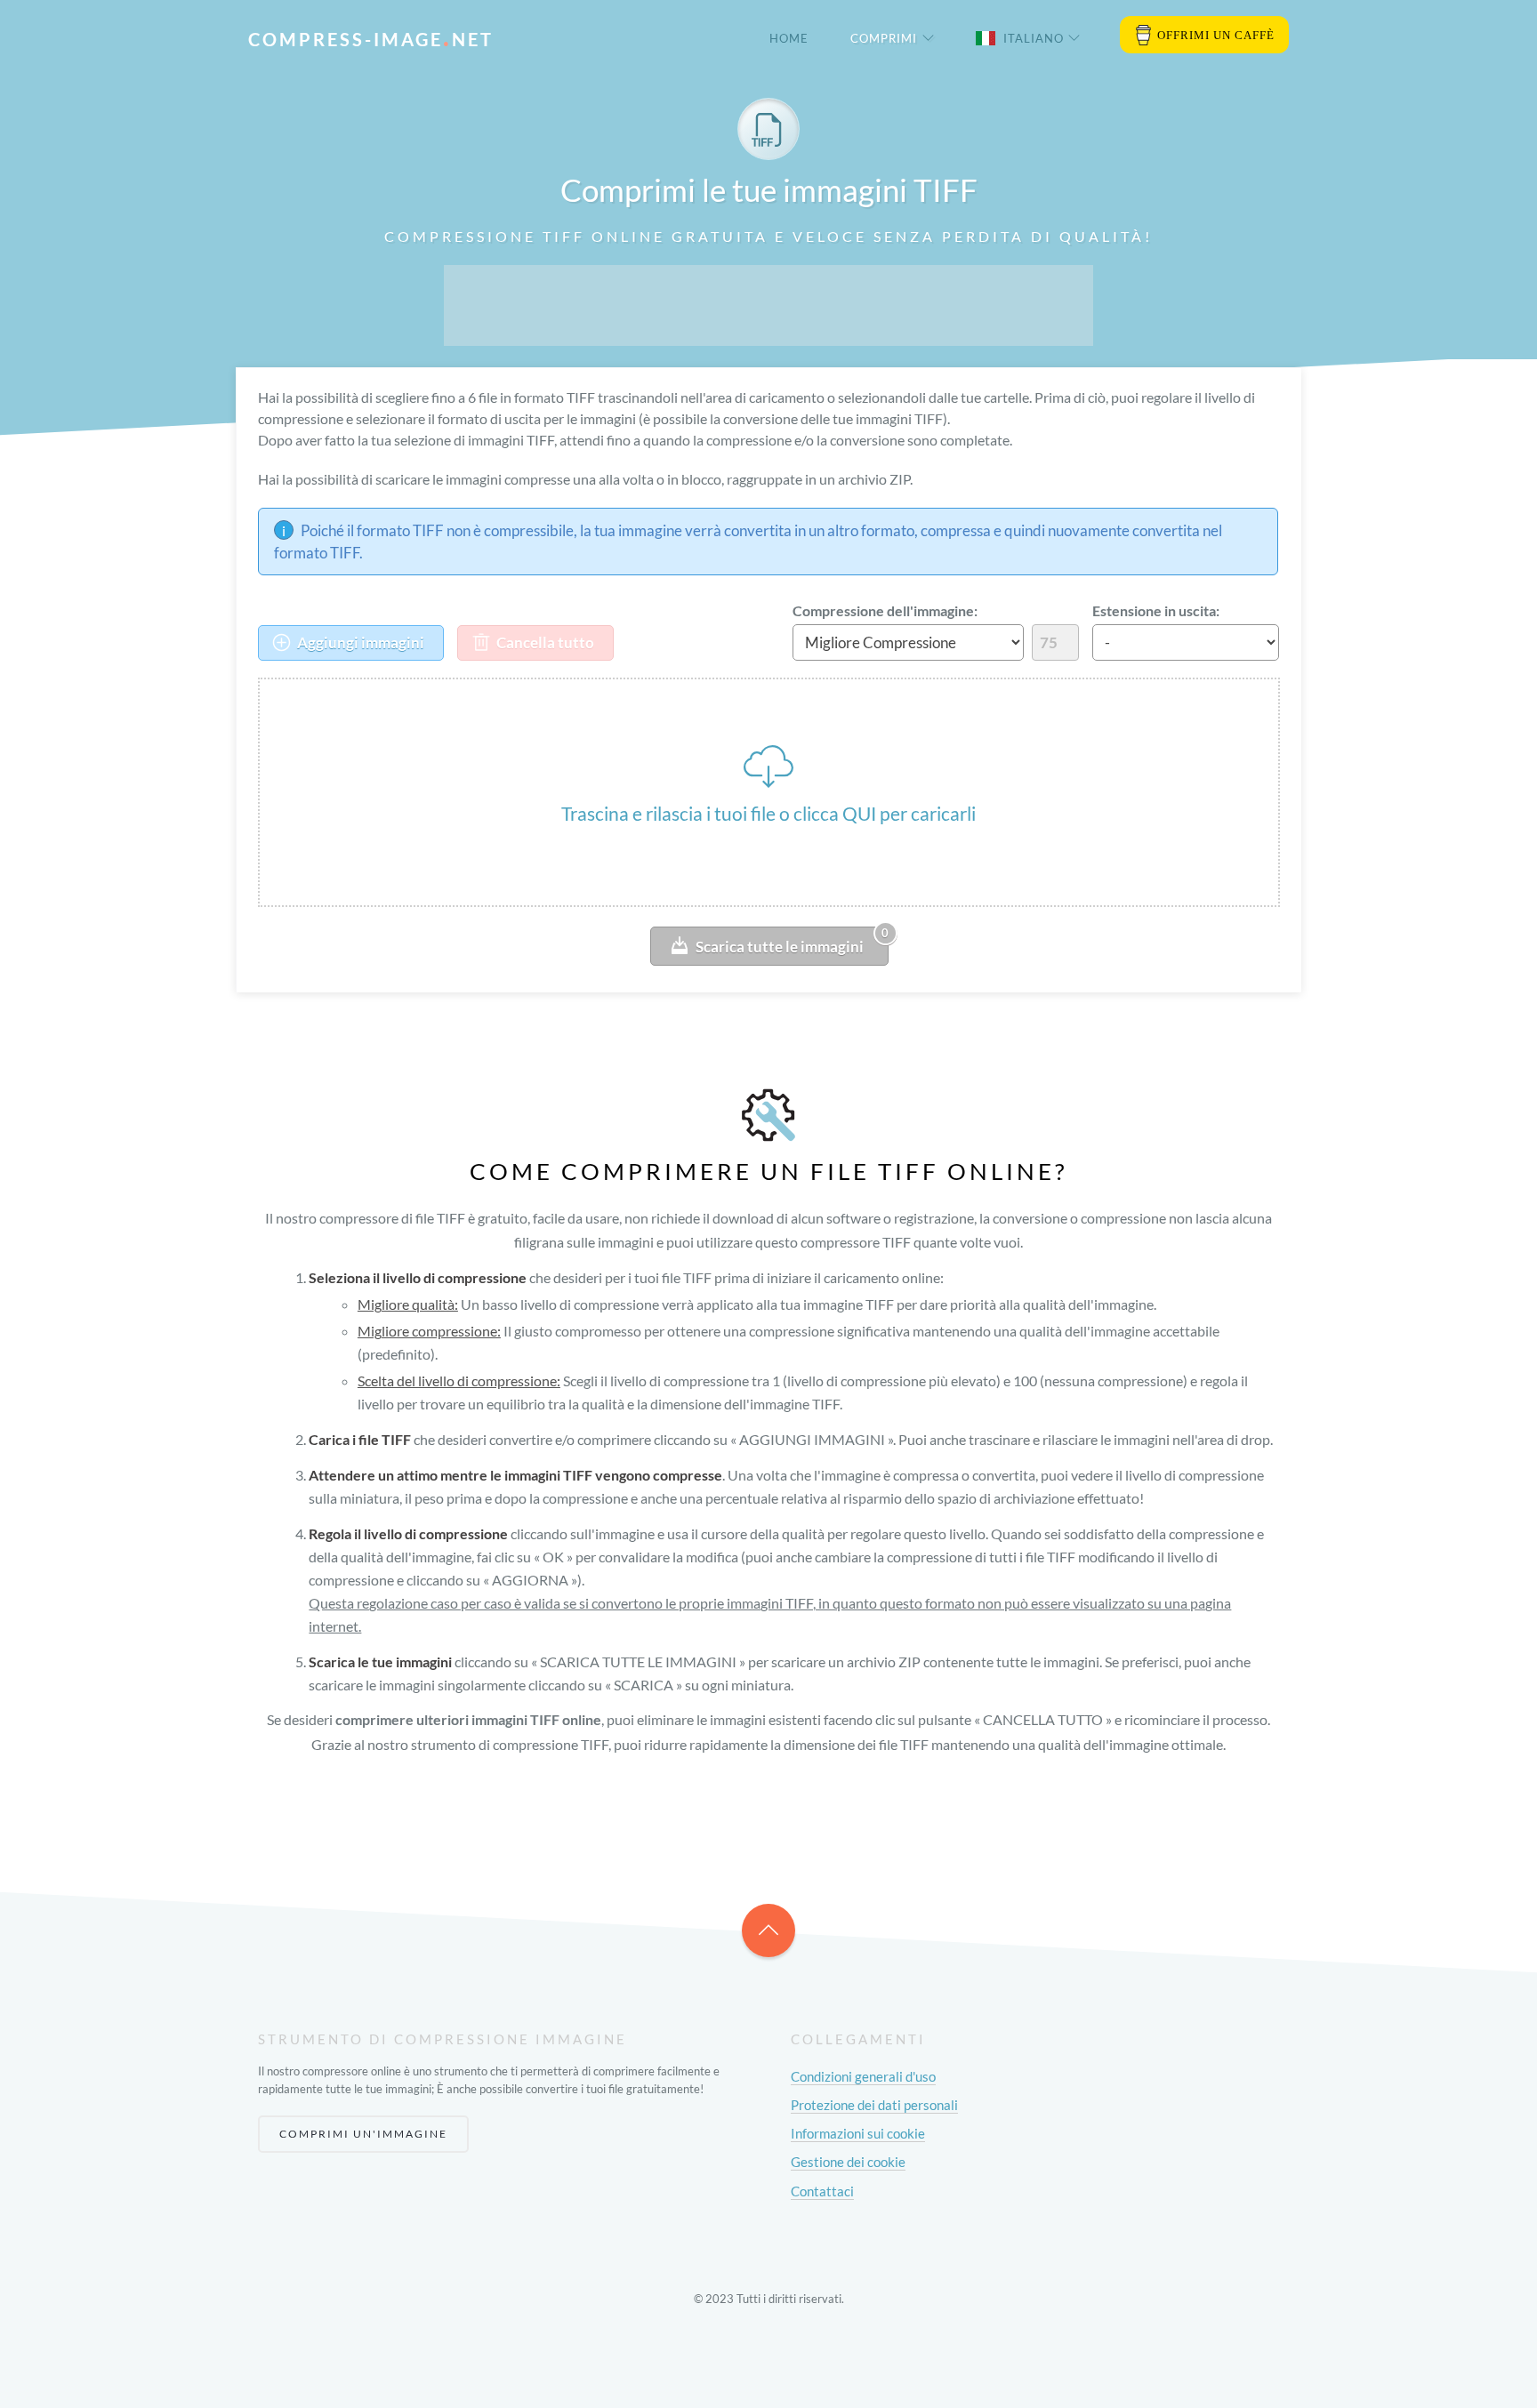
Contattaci (822, 2191)
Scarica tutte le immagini (792, 941)
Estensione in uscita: (1156, 610)
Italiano (1034, 38)
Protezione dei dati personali (874, 2105)
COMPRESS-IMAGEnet (371, 39)
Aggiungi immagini (359, 642)
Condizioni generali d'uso (863, 2076)
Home (789, 38)
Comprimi (884, 38)
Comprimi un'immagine (363, 2134)
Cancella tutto (544, 642)
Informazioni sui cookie (858, 2133)
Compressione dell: (885, 610)
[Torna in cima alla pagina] (768, 1930)
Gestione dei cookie (848, 2162)
